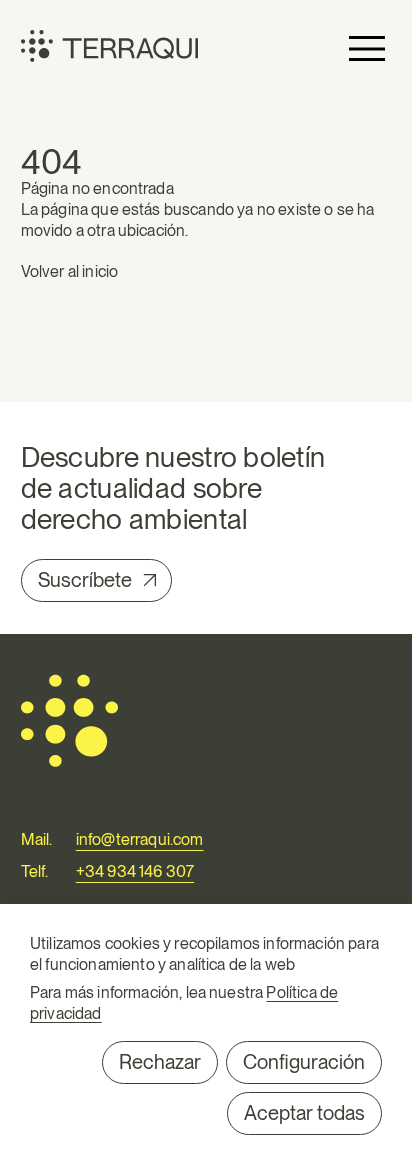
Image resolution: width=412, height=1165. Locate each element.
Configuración (304, 1062)
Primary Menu (367, 48)
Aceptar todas (304, 1113)
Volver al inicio (70, 271)
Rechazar (160, 1062)
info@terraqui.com (140, 839)
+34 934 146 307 (135, 871)
